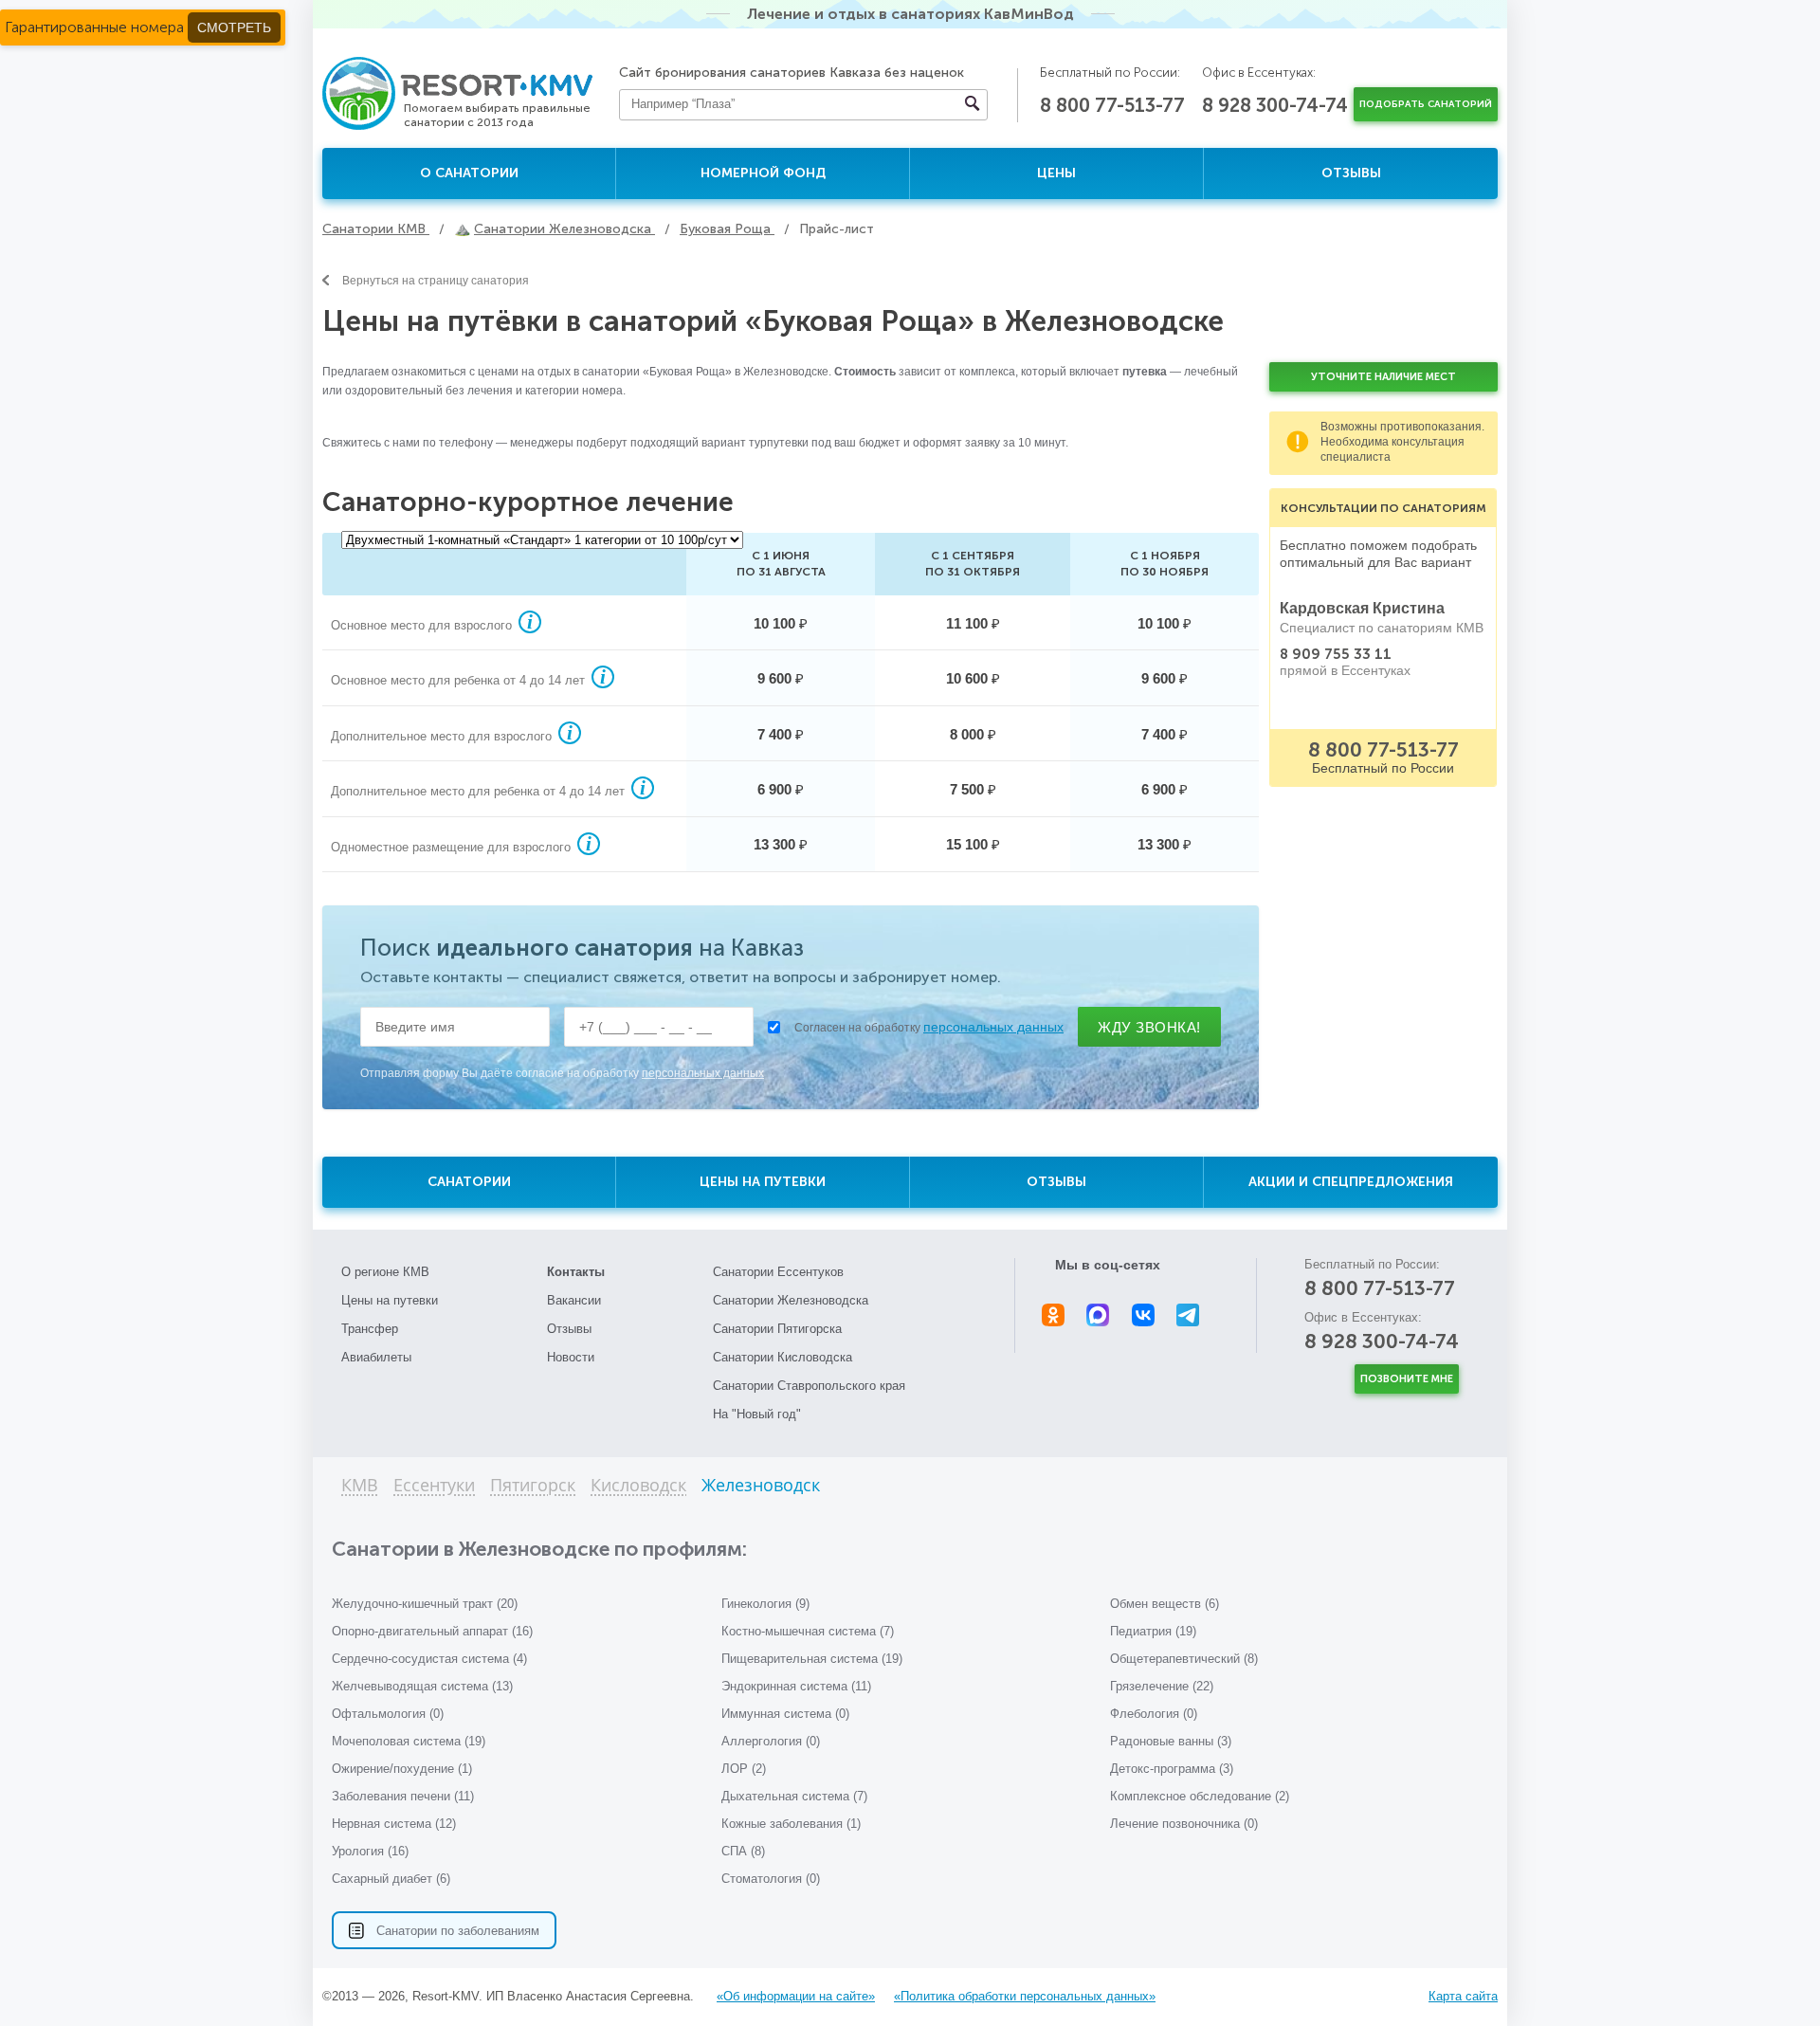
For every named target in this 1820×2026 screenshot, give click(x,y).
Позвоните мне (1407, 1379)
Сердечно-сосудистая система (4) (429, 1659)
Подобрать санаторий (1426, 104)
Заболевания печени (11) (403, 1796)
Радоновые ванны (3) (1171, 1741)
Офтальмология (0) (388, 1714)
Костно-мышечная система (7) (808, 1631)
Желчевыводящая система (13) (422, 1686)
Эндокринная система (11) (796, 1686)
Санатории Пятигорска (777, 1329)
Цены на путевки (763, 1182)
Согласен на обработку (929, 1027)
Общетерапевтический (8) (1184, 1659)
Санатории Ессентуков (778, 1272)
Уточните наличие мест (1383, 377)
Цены (1056, 173)
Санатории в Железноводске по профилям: (539, 1549)
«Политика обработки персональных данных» (1025, 1996)
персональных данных (993, 1027)
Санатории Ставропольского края (809, 1386)
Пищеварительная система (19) (812, 1659)
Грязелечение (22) (1162, 1686)
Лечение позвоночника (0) (1184, 1824)
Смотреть (234, 27)
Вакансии (574, 1300)
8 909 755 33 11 (1336, 654)
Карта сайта (1463, 1996)
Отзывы (1351, 173)
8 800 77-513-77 (1112, 105)
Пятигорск (533, 1486)
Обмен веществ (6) (1165, 1604)
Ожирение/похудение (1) (402, 1769)
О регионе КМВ (385, 1272)
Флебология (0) (1154, 1714)
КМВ (360, 1486)
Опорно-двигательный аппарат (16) (432, 1631)
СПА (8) (743, 1851)
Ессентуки (434, 1486)
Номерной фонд (763, 173)
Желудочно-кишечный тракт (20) (425, 1604)
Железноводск (761, 1486)
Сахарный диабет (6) (391, 1879)
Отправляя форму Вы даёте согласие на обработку (562, 1073)
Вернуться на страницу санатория (436, 281)
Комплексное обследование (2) (1200, 1796)
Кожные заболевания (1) (791, 1824)
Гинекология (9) (765, 1604)
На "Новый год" (757, 1414)
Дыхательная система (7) (794, 1796)
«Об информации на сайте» (796, 1996)
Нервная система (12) (394, 1824)
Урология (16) (370, 1851)
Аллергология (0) (771, 1741)
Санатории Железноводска (791, 1300)
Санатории (469, 1182)
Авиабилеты (376, 1357)
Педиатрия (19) (1153, 1631)
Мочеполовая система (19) (409, 1741)
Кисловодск (638, 1486)
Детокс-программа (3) (1172, 1769)
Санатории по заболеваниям (458, 1931)
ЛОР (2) (744, 1769)
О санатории (469, 173)
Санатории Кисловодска (783, 1357)
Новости (571, 1357)
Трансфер (370, 1329)
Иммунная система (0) (785, 1714)
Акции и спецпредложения (1351, 1182)
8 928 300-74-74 (1275, 105)
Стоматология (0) (771, 1879)
